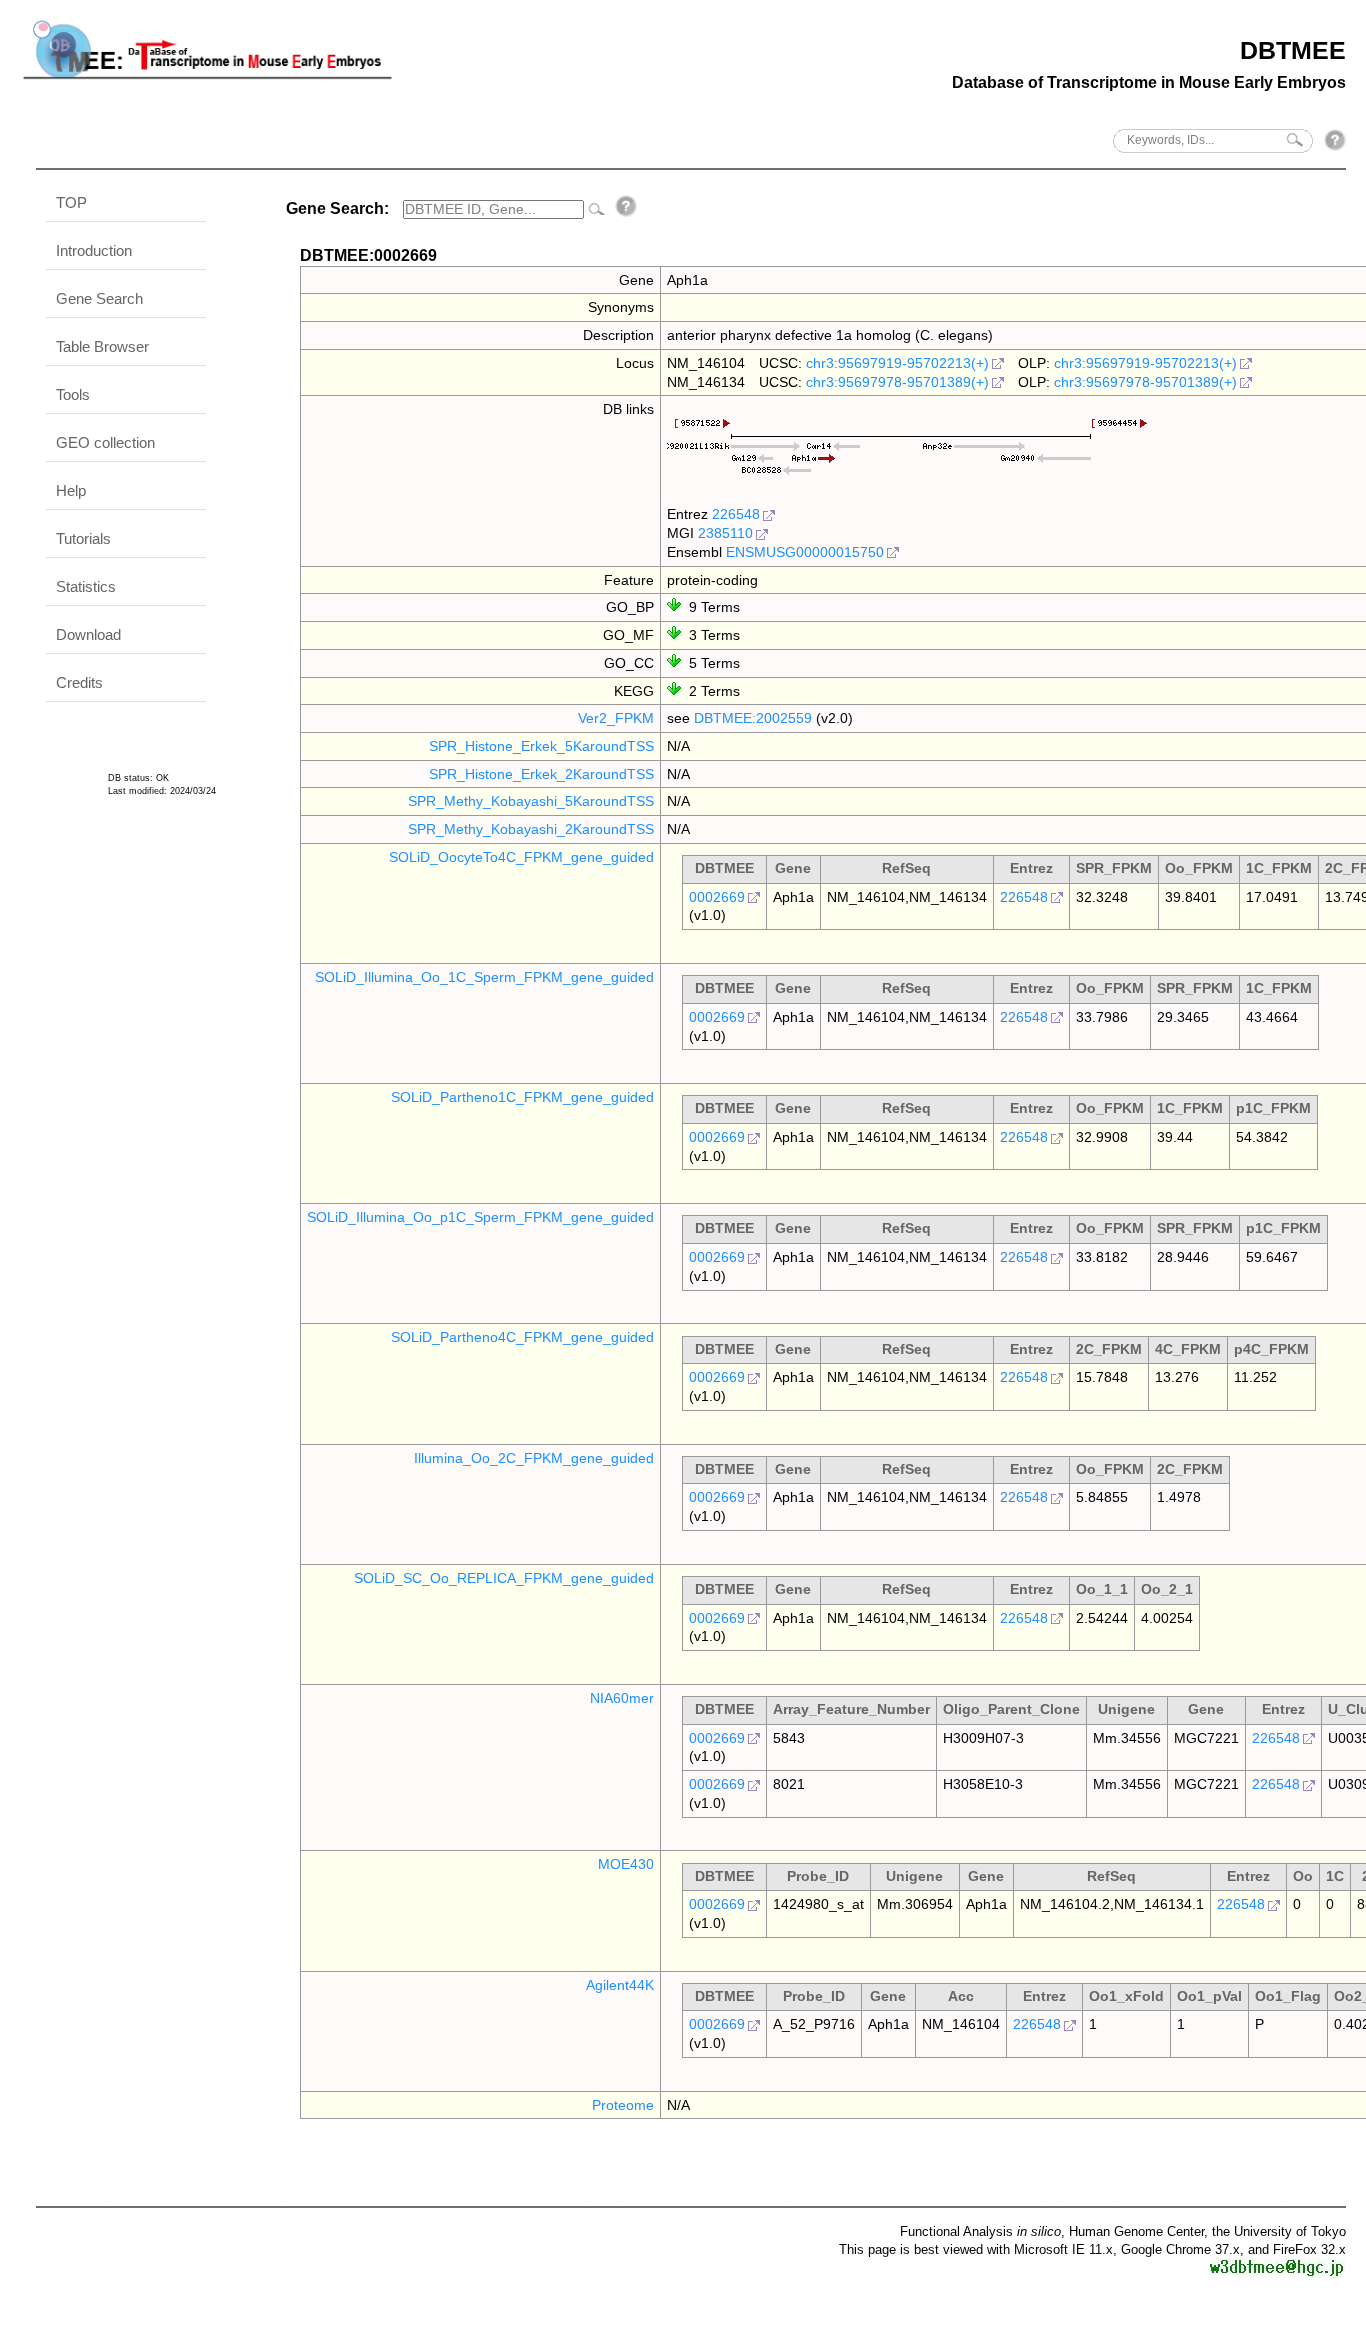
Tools (73, 394)
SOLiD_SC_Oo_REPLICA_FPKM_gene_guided (504, 1578)
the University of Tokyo (1279, 2231)
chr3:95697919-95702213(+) (897, 363)
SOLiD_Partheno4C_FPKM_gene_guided (522, 1337)
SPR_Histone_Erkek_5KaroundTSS (541, 746)
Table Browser (102, 346)
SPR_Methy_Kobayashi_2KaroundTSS (531, 829)
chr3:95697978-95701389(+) (897, 382)
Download (88, 634)
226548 (736, 514)
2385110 (725, 533)
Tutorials (83, 538)
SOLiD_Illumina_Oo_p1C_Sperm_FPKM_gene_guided (480, 1217)
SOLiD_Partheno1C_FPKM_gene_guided (522, 1097)
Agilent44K (620, 1985)
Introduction (94, 250)
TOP (71, 202)
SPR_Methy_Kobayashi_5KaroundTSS (531, 801)
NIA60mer (622, 1698)
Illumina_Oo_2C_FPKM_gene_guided (534, 1458)
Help (71, 490)
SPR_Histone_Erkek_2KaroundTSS (541, 774)
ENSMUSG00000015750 (805, 552)
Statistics (86, 586)
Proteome (623, 2105)
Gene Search (99, 298)
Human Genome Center (1136, 2231)
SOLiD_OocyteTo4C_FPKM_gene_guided (521, 857)
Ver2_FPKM (616, 718)
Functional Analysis (980, 2231)
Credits (79, 682)
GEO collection (105, 442)
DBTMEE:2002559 (753, 718)
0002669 (717, 897)
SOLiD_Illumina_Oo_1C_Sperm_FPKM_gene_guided (484, 977)
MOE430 (626, 1864)
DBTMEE (1293, 50)
